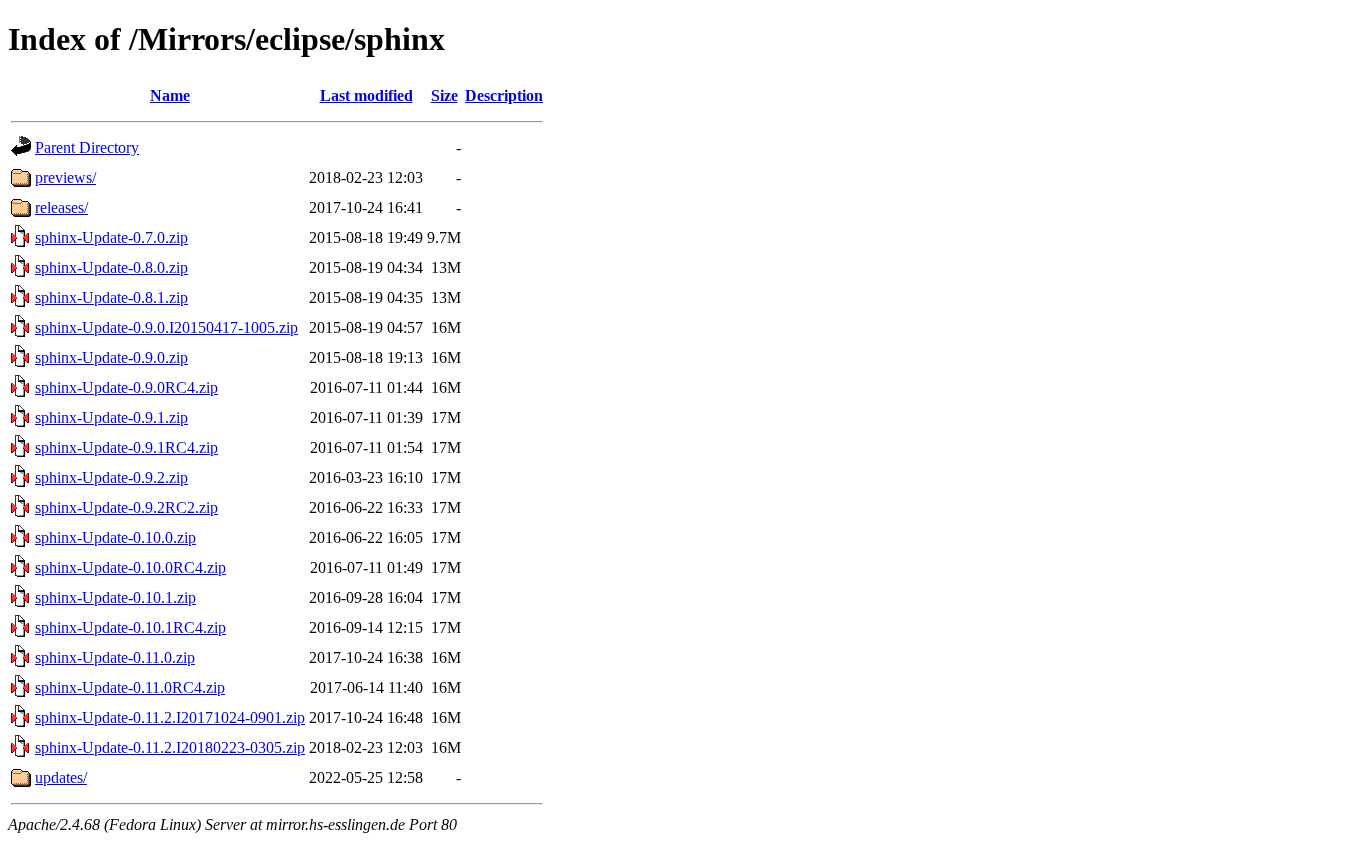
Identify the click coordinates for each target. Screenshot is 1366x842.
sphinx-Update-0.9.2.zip (111, 477)
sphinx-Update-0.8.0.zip (111, 267)
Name (170, 95)
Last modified (366, 95)
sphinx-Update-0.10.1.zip (115, 597)
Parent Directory (87, 147)
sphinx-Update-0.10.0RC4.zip (130, 567)
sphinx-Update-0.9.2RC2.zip (126, 507)
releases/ (61, 207)
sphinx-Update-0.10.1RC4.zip (130, 627)
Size (444, 95)
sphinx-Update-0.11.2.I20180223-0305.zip (170, 747)
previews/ (65, 177)
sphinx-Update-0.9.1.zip (111, 417)
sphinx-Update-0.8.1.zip (111, 297)
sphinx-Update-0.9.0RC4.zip (126, 387)
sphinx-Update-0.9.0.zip (111, 357)
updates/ (61, 777)
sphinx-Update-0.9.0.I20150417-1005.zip (166, 327)
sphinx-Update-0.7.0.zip (111, 237)
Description (504, 95)
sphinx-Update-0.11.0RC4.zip (130, 687)
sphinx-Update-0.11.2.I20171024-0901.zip (170, 717)
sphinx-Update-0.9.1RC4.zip (126, 447)
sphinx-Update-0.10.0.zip (115, 537)
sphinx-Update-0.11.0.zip (115, 657)
